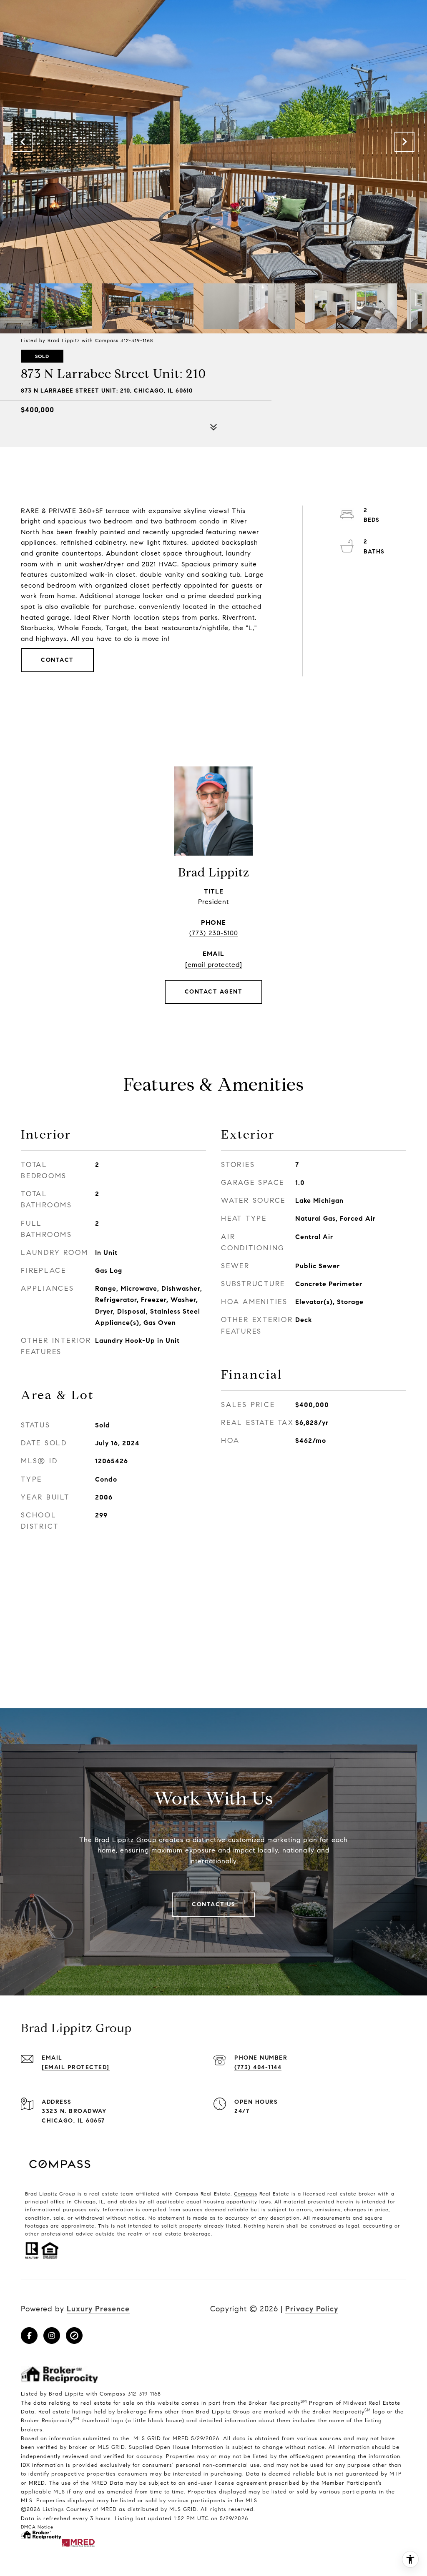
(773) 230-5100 (214, 933)
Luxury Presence (98, 2309)
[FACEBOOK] (29, 2336)
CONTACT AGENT (214, 992)
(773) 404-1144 (258, 2067)
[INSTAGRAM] (52, 2336)
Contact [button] (57, 660)
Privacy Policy (312, 2309)
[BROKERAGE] (74, 2336)
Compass (246, 2194)
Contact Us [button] (213, 1904)
